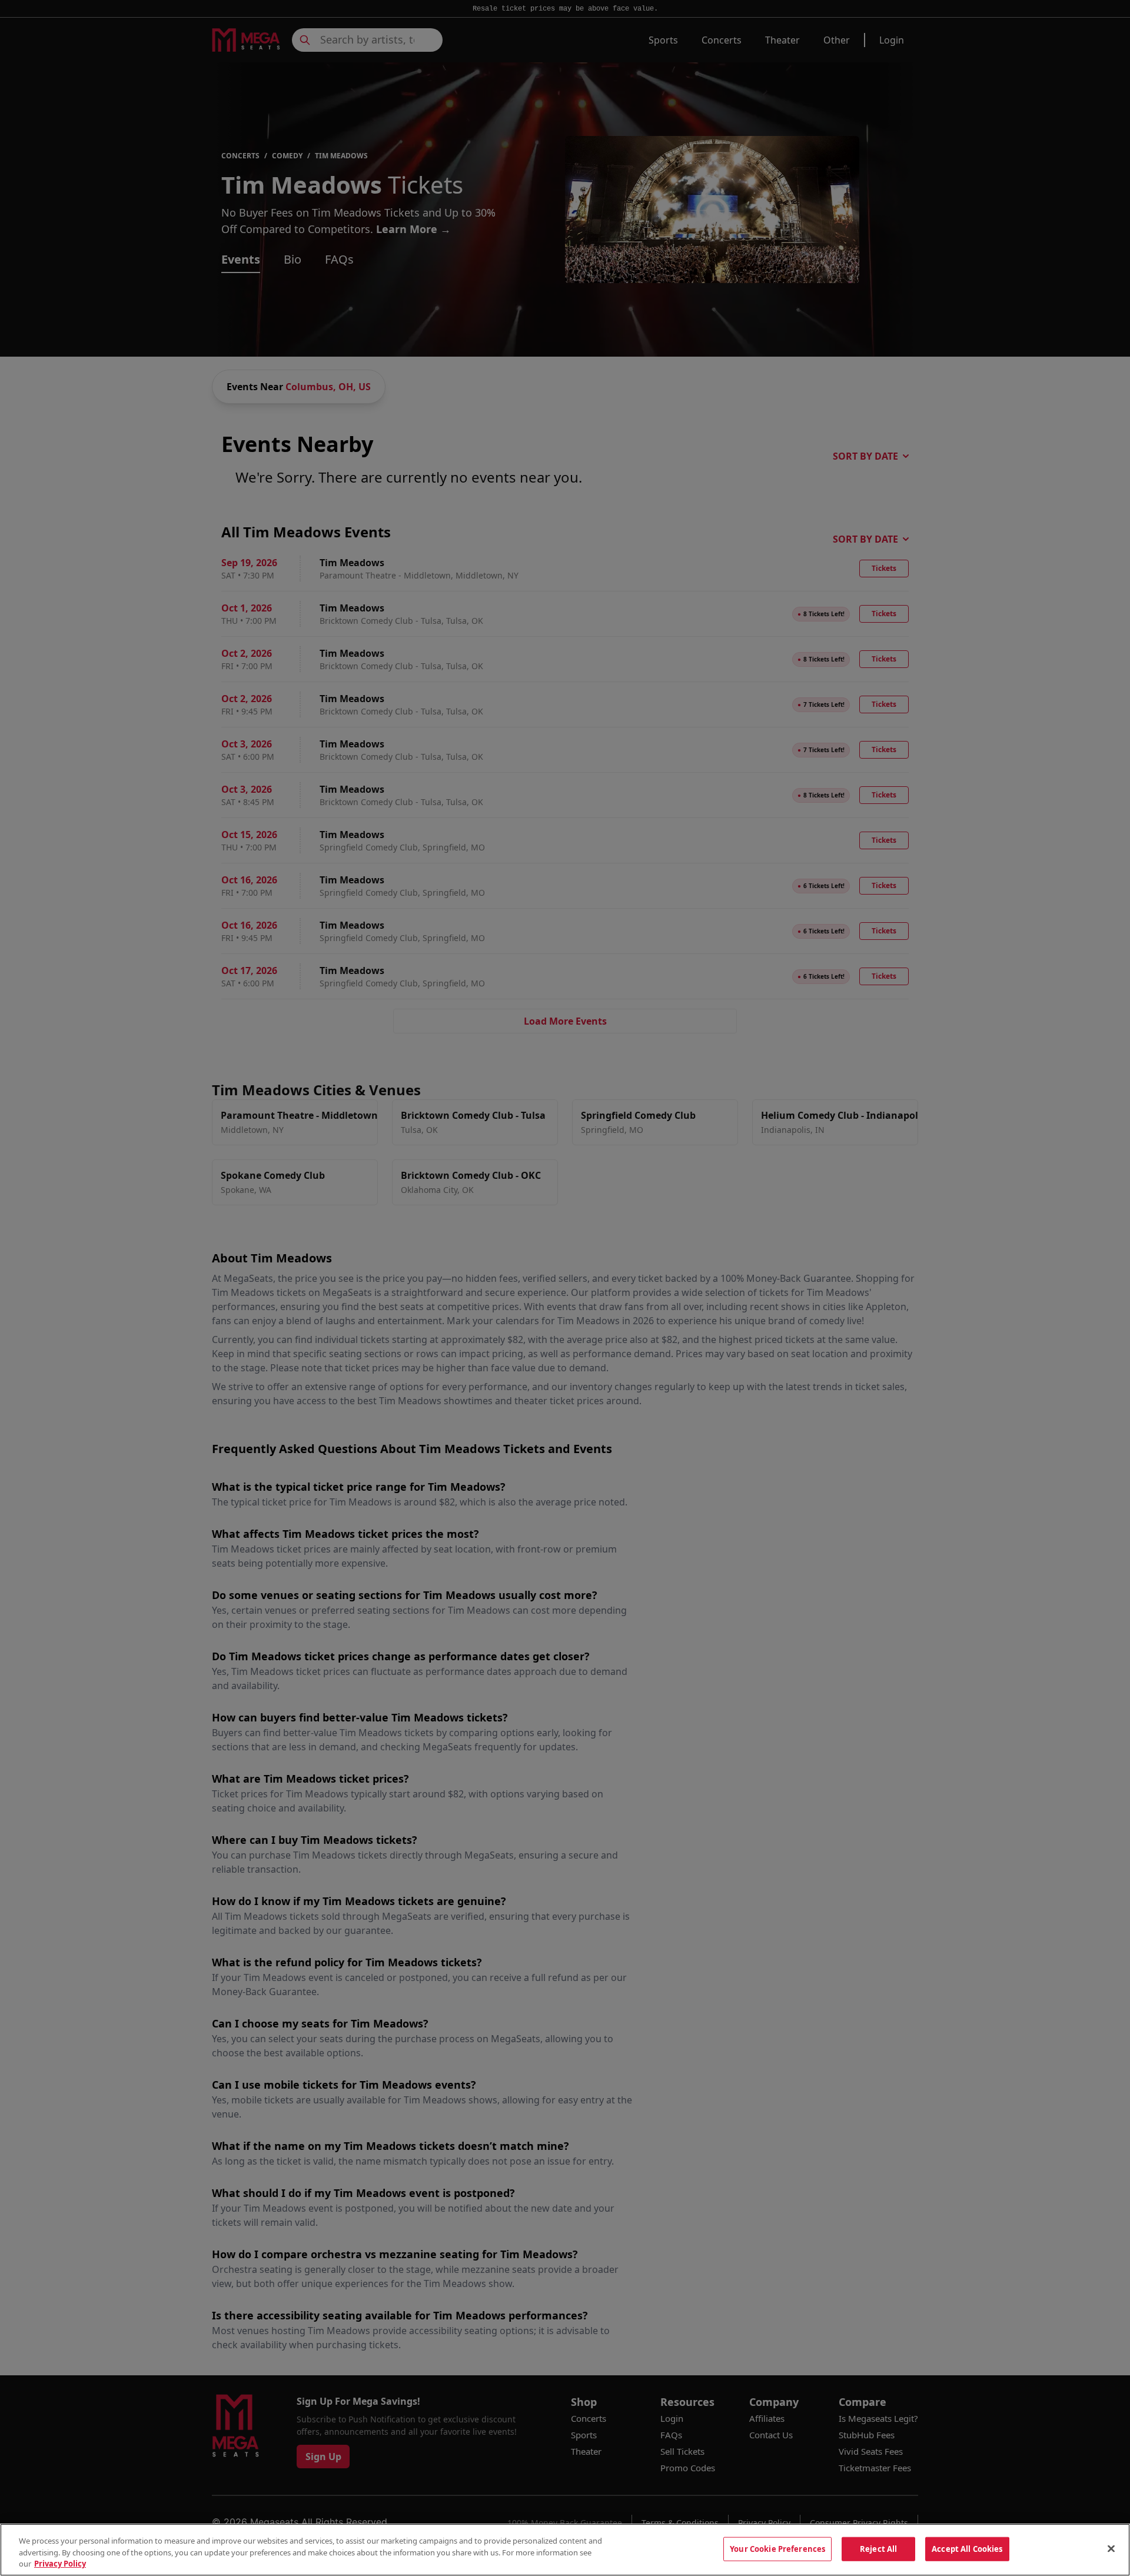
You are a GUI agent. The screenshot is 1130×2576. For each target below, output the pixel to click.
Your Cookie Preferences (777, 2548)
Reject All (878, 2548)
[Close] (1111, 2548)
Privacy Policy (60, 2564)
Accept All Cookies (967, 2548)
